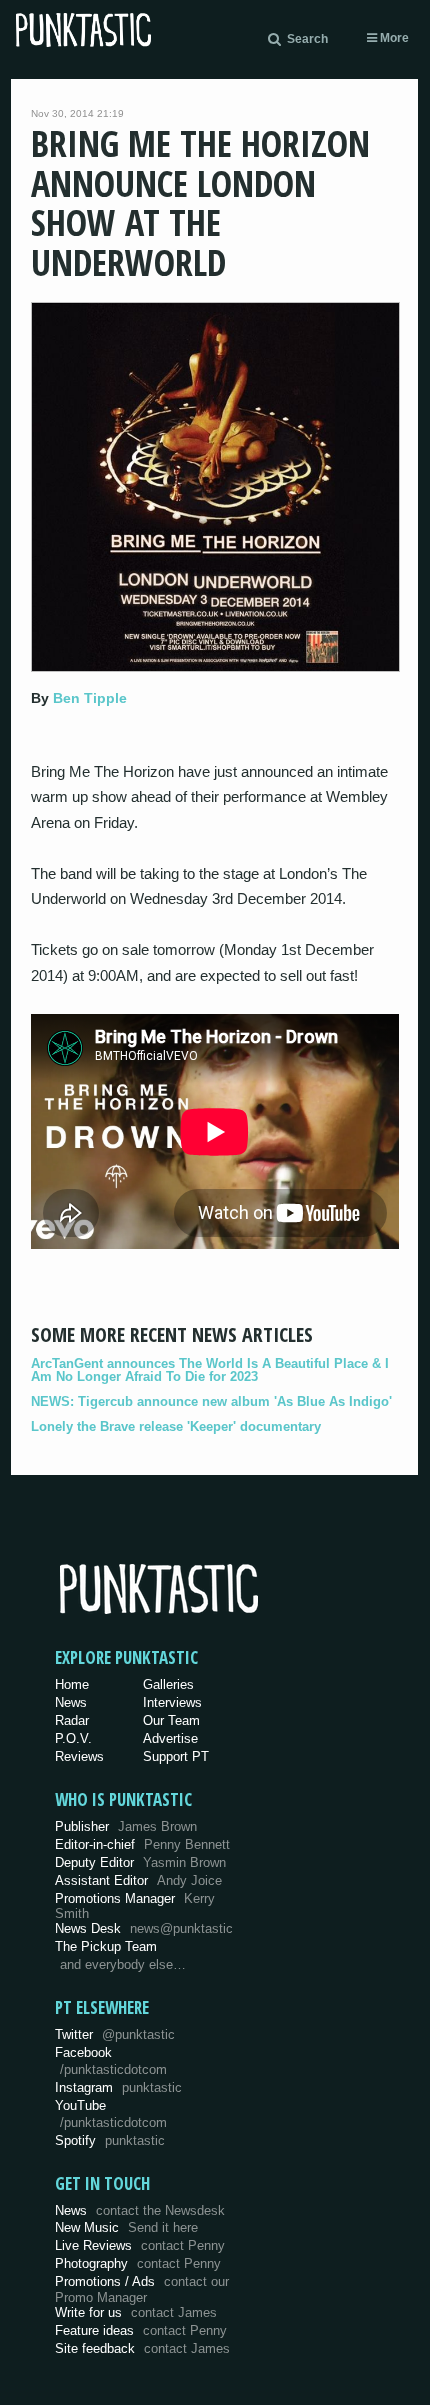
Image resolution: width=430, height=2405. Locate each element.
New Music (126, 2227)
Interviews (172, 1702)
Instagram (118, 2087)
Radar (72, 1720)
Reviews (79, 1756)
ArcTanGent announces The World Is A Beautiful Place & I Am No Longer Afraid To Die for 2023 (210, 1370)
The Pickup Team (106, 1946)
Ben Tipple (90, 698)
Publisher (126, 1826)
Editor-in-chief (142, 1844)
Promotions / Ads (142, 2289)
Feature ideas (141, 2330)
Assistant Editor (138, 1880)
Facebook (111, 2061)
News (71, 1702)
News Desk (144, 1928)
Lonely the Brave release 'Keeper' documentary (176, 1426)
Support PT (176, 1756)
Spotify (110, 2140)
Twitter (115, 2034)
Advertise (170, 1738)
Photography (138, 2263)
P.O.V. (73, 1738)
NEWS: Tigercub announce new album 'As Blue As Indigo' (211, 1401)
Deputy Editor (140, 1862)
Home (72, 1684)
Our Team (171, 1720)
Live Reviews (140, 2245)
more (393, 38)
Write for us (136, 2312)
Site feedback (142, 2348)
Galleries (168, 1684)
